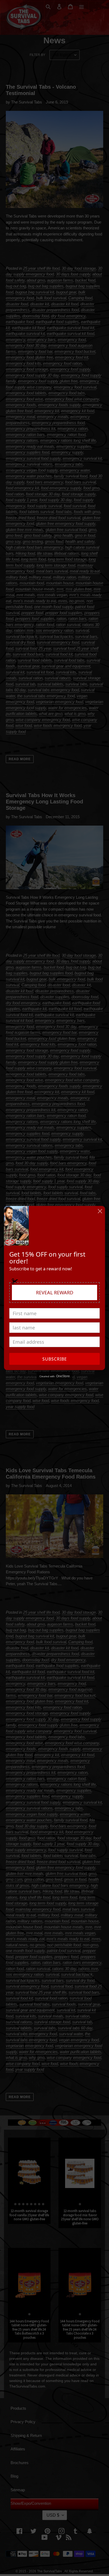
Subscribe (55, 1359)
